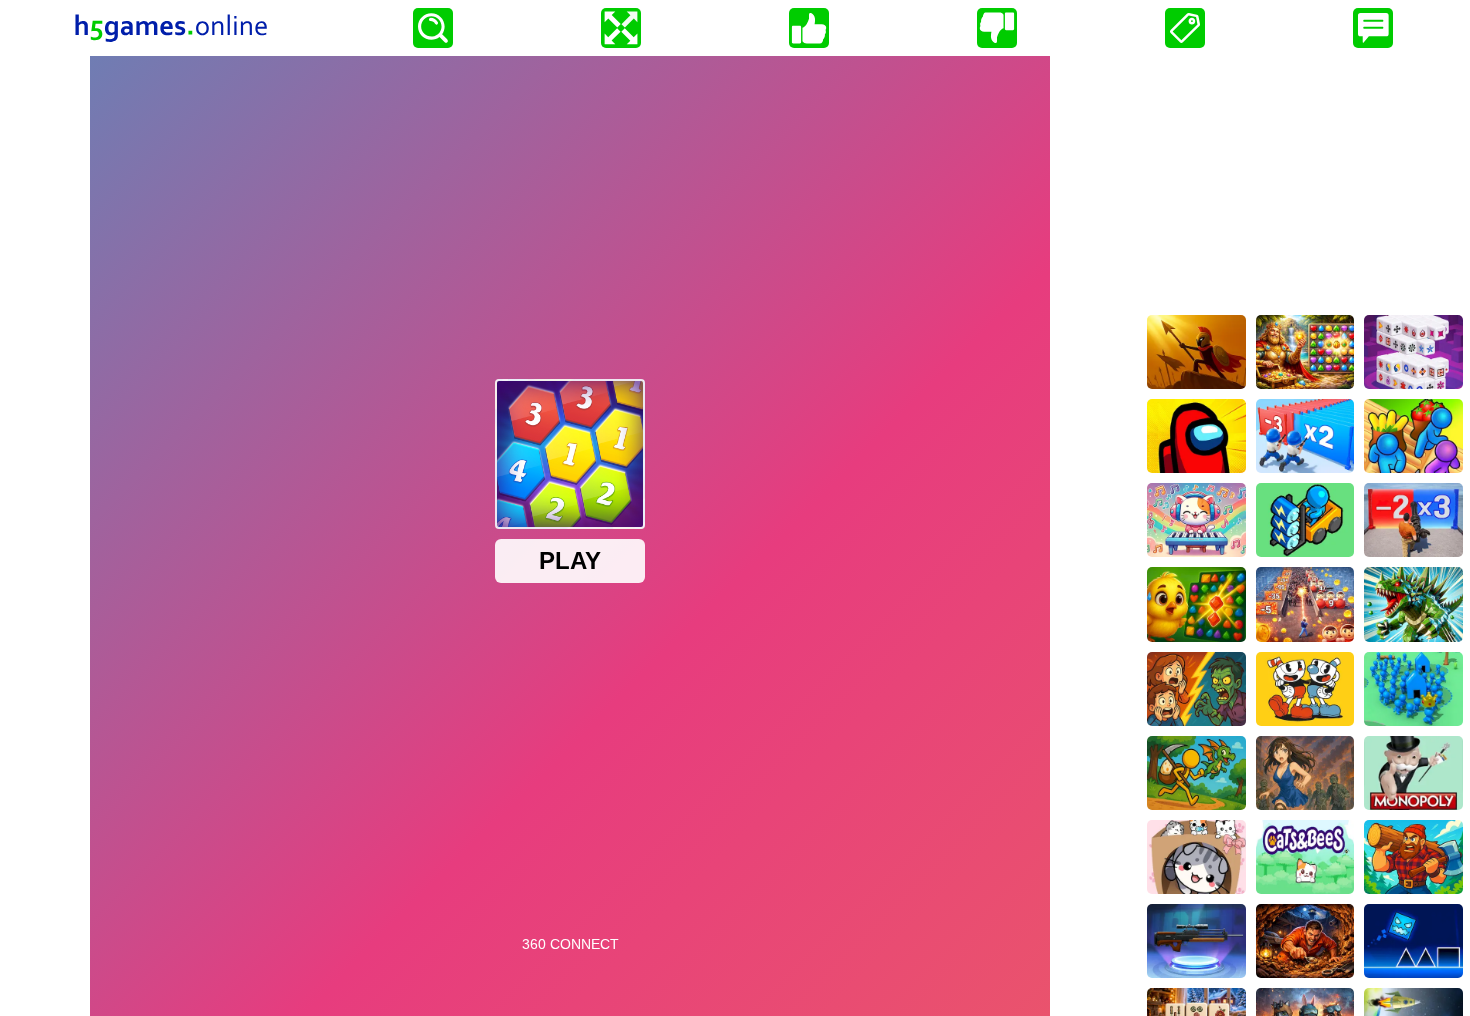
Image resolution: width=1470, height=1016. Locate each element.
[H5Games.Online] (171, 28)
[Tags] (1185, 28)
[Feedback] (1373, 28)
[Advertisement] (1305, 181)
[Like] (809, 28)
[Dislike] (997, 28)
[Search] (433, 28)
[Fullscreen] (621, 28)
